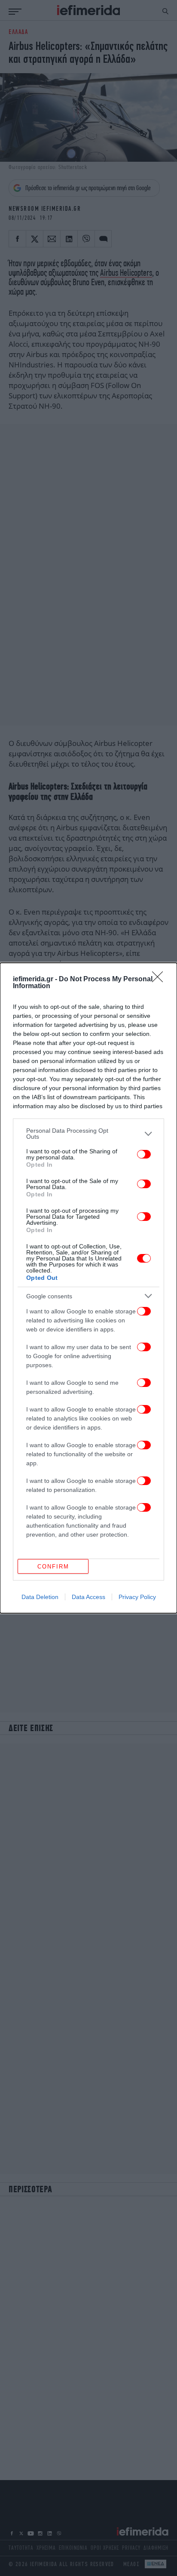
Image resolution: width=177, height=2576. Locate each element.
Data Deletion (40, 1597)
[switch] (144, 1154)
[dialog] (88, 1288)
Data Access (88, 1597)
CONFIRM (53, 1567)
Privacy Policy (137, 1597)
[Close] (160, 980)
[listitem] (88, 1134)
